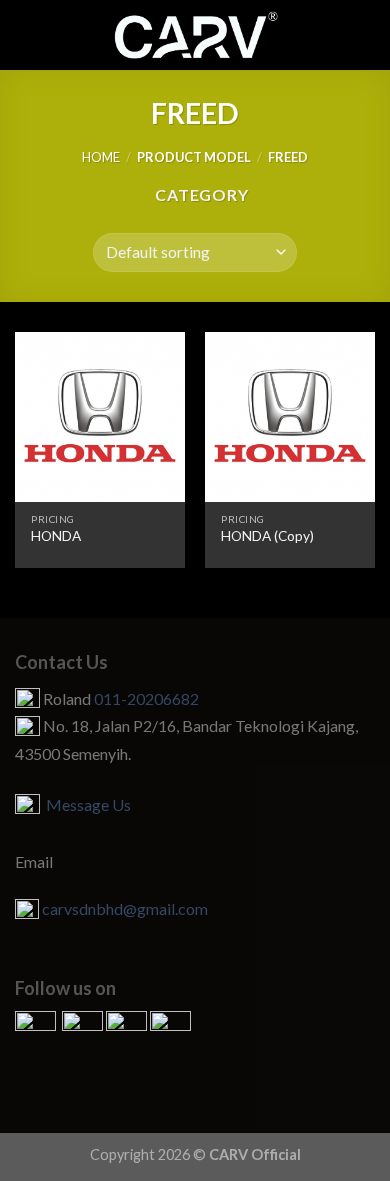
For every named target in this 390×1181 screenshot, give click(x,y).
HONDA (56, 536)
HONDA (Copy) (267, 536)
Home (101, 157)
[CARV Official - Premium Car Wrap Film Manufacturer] (195, 35)
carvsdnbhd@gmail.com (125, 908)
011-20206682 (146, 698)
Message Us (85, 804)
